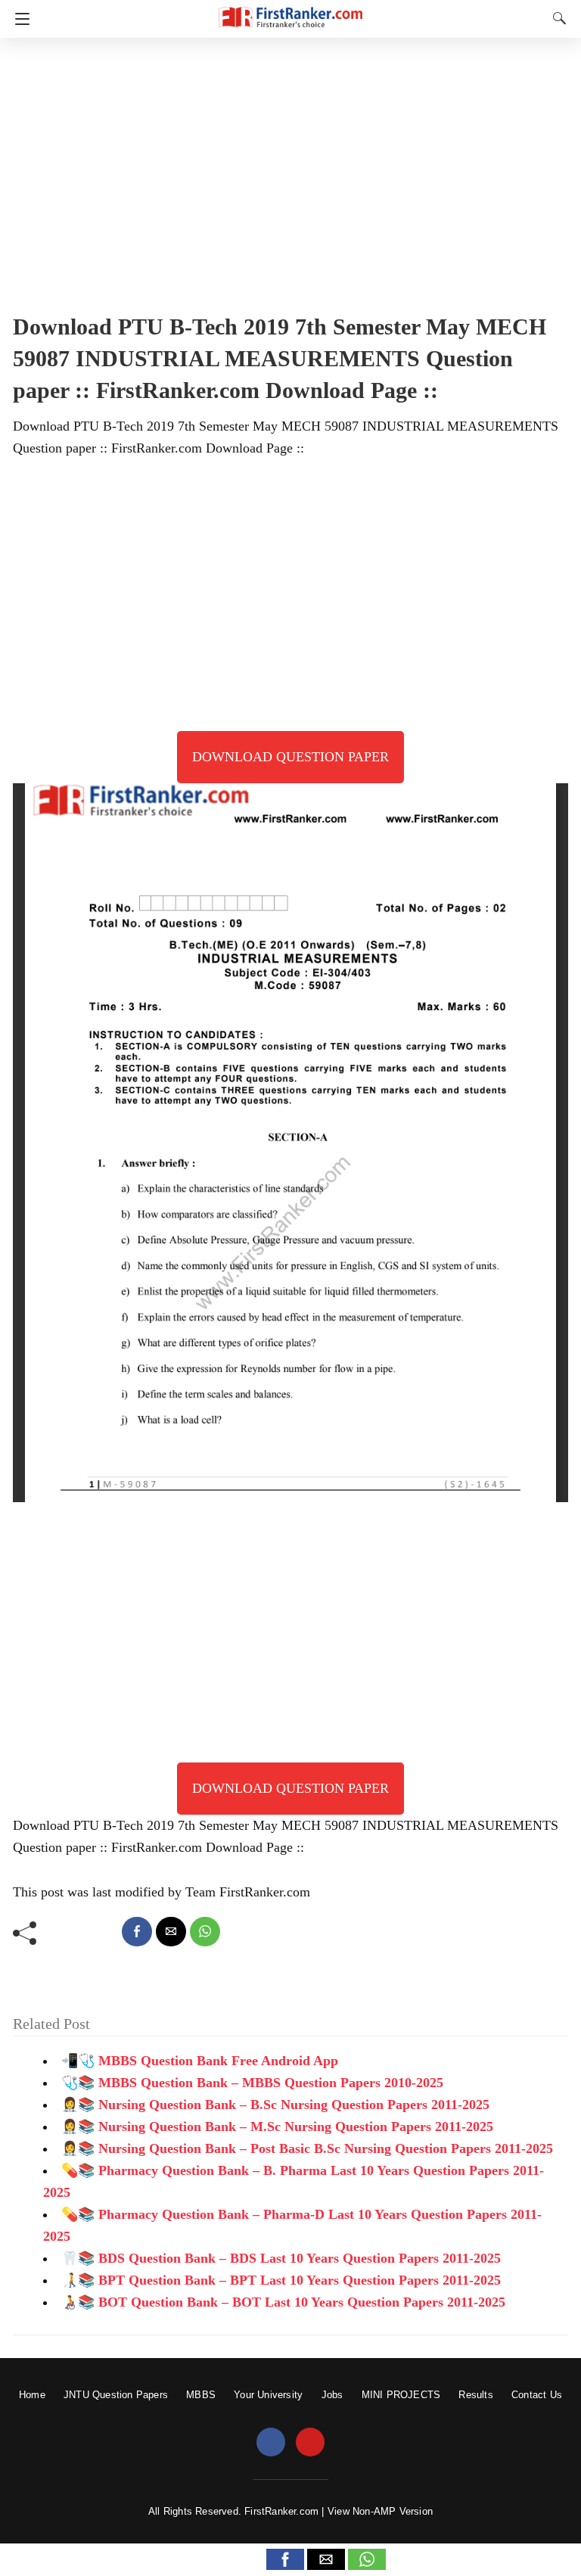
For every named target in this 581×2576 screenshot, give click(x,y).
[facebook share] (137, 1932)
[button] (285, 2559)
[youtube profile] (310, 2443)
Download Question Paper (290, 757)
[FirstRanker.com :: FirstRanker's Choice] (290, 10)
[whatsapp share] (205, 1932)
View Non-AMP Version (380, 2511)
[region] (290, 170)
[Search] (556, 18)
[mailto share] (171, 1932)
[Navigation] (19, 19)
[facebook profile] (271, 2443)
